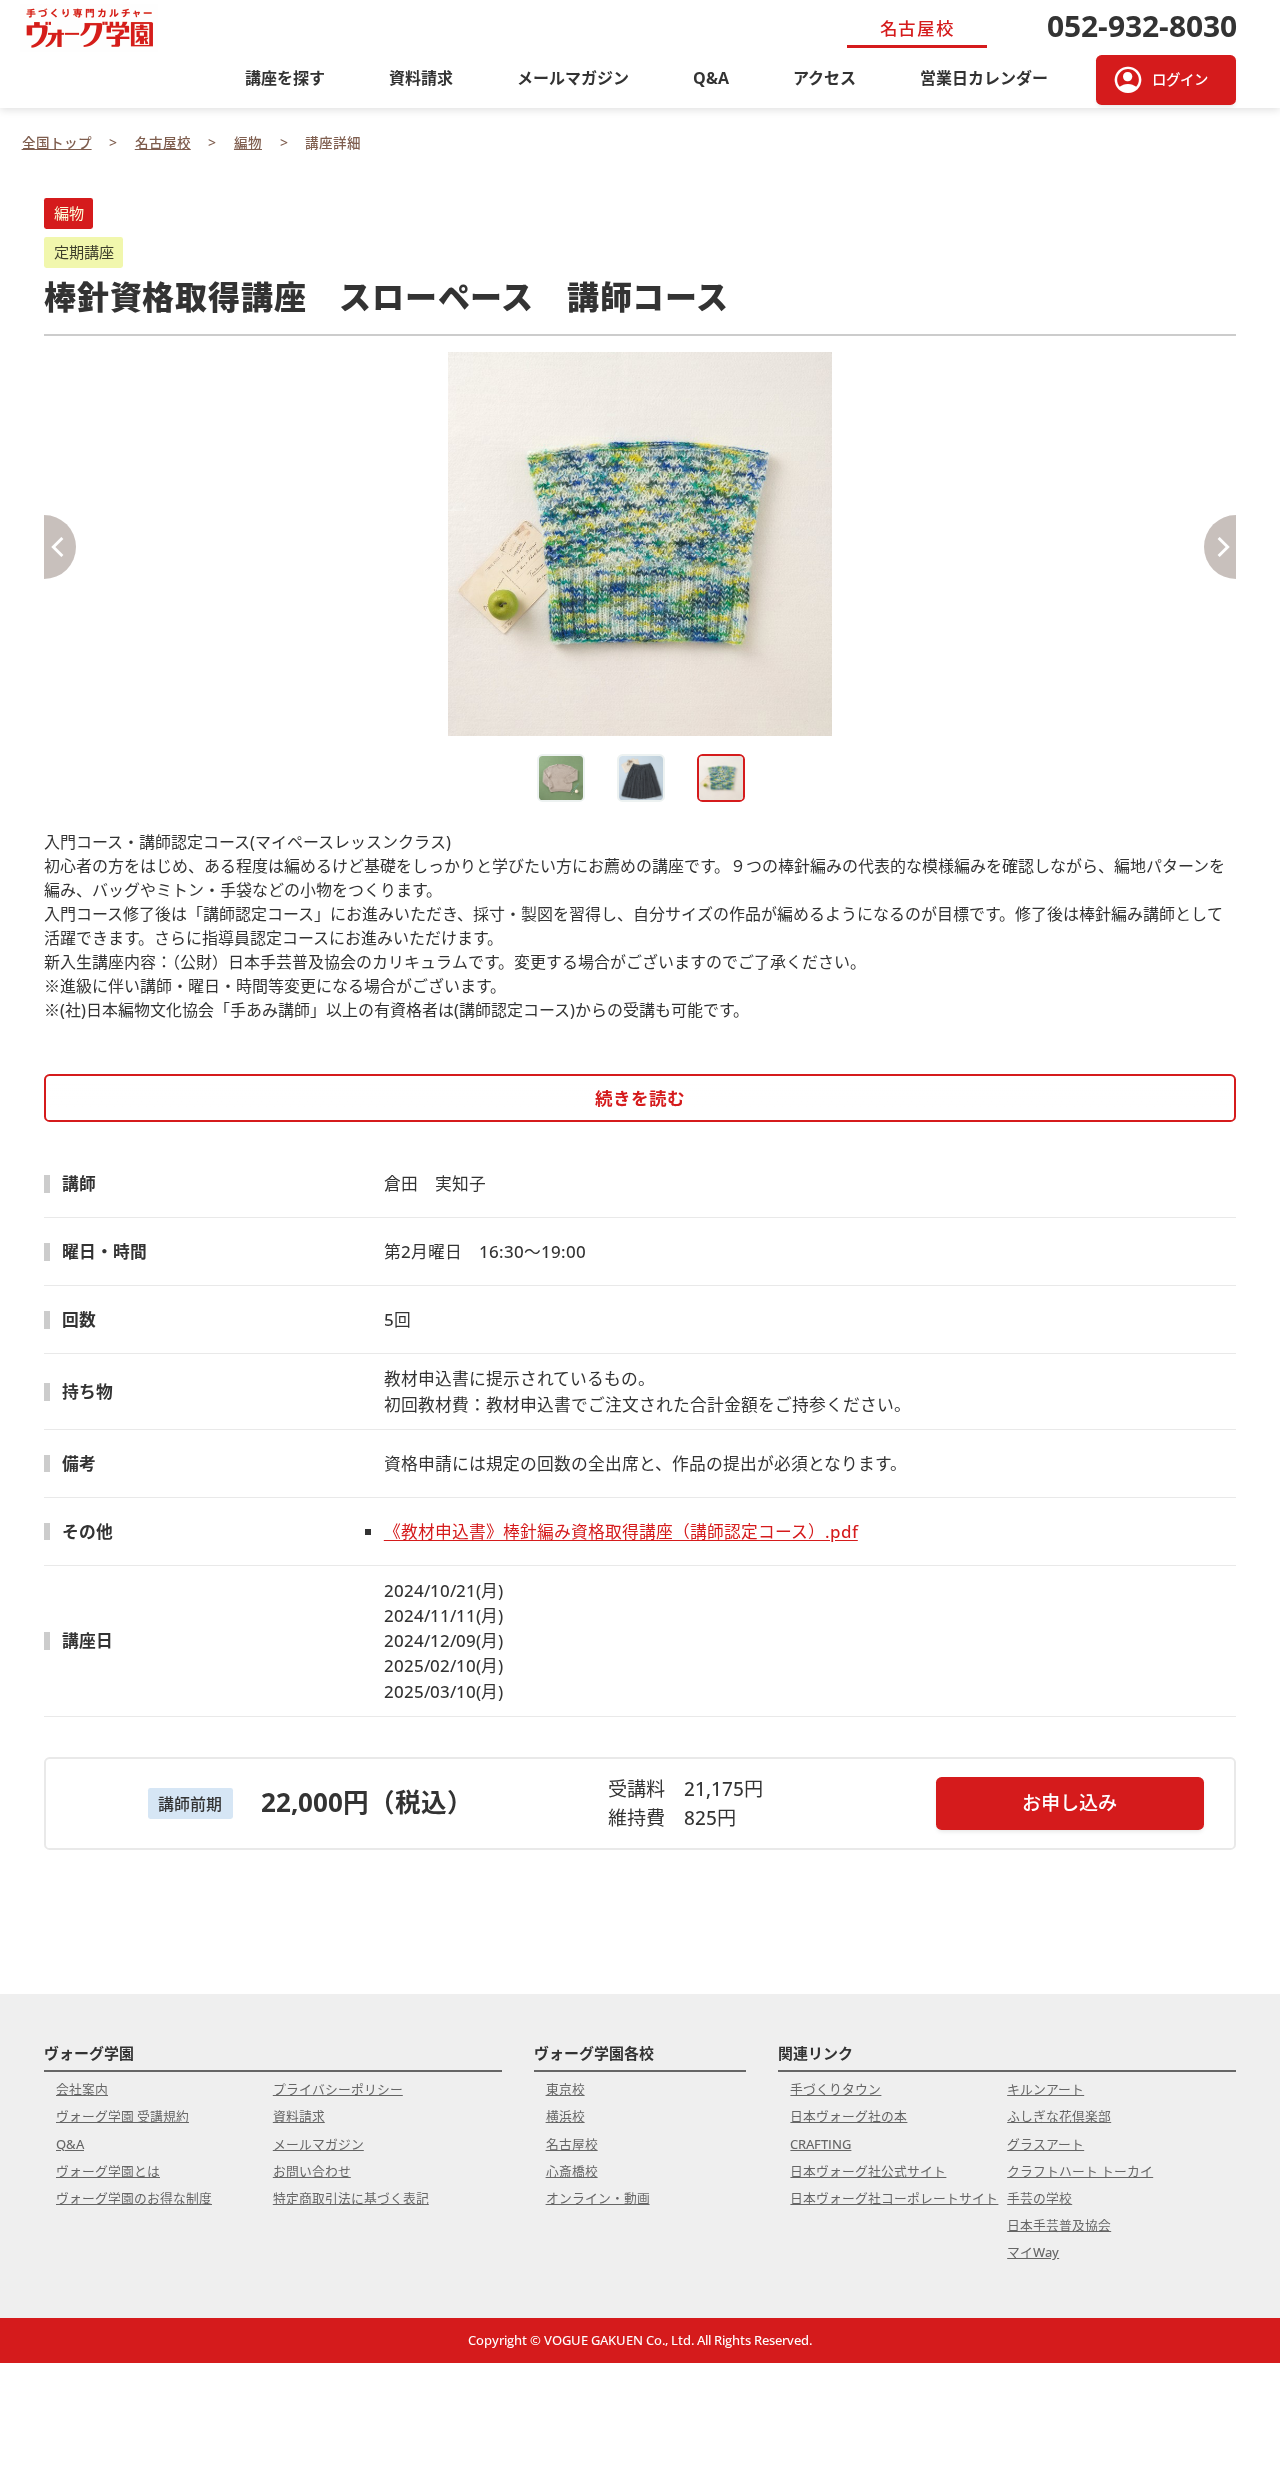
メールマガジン (573, 78)
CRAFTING (820, 2144)
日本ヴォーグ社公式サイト (868, 2171)
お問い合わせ (312, 2171)
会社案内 (82, 2089)
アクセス (824, 78)
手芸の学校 (1039, 2198)
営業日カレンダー (984, 78)
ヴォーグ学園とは (108, 2171)
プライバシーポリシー (338, 2089)
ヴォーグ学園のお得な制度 (134, 2198)
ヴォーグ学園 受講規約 (122, 2116)
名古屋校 (572, 2144)
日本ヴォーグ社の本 (848, 2116)
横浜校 (565, 2116)
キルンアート (1045, 2089)
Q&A (711, 78)
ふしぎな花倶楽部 (1059, 2116)
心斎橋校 (572, 2171)
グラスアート (1045, 2144)
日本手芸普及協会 (1059, 2225)
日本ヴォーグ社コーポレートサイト (894, 2198)
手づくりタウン (835, 2089)
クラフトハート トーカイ (1080, 2171)
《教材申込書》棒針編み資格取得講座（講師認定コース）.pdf (621, 1531)
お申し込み (1069, 1802)
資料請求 (421, 78)
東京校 (565, 2089)
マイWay (1033, 2252)
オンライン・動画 (598, 2198)
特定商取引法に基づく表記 (351, 2198)
